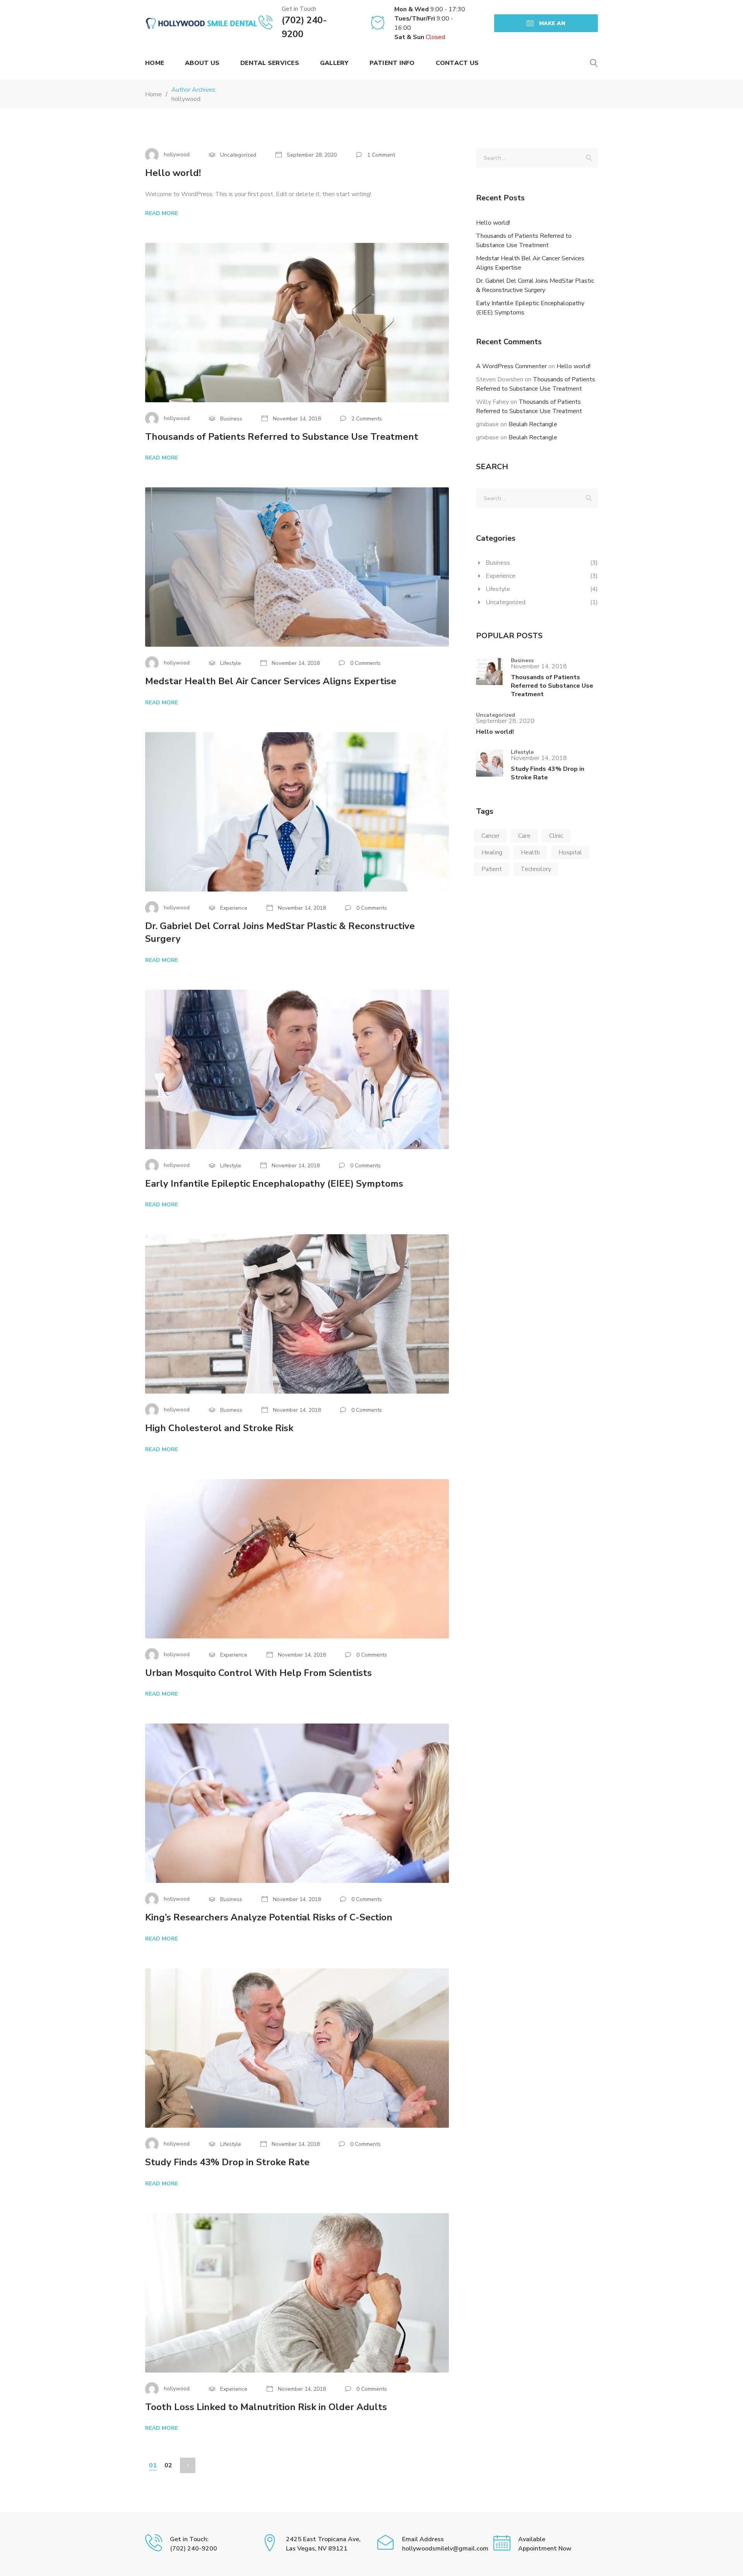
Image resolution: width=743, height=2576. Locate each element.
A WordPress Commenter (511, 366)
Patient (492, 869)
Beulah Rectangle (533, 424)
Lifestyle (498, 589)
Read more (162, 213)
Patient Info (392, 63)
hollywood (186, 99)
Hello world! (173, 173)
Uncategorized (506, 602)
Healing (492, 852)
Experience (501, 576)
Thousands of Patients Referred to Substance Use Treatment (282, 437)
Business (498, 563)
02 (168, 2465)
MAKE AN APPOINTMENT (546, 26)
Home (155, 63)
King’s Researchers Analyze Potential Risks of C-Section (269, 1917)
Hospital (570, 852)
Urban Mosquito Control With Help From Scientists (259, 1673)
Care (524, 836)
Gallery (334, 63)
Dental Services (270, 63)
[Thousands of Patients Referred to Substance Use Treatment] (490, 678)
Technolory (536, 869)
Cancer (490, 836)
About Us (202, 63)
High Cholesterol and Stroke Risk (219, 1428)
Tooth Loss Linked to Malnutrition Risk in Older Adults (266, 2407)
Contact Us (457, 63)
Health (530, 852)
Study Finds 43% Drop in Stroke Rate (227, 2162)
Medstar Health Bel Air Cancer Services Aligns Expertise (271, 681)
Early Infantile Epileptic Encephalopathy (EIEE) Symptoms (274, 1184)
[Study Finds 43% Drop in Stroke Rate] (490, 766)
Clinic (556, 836)
